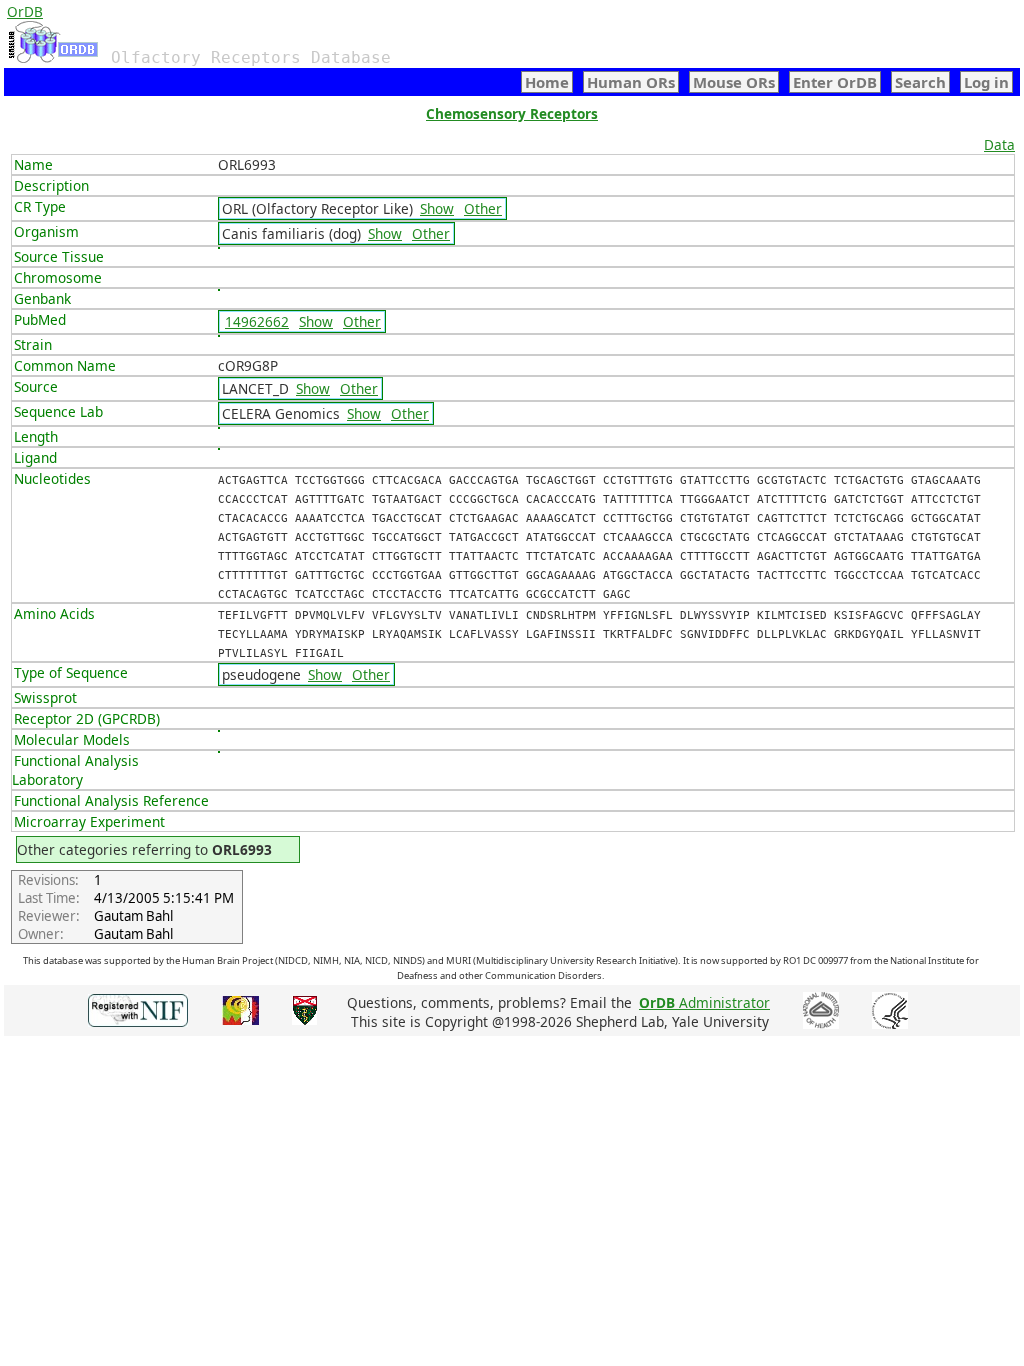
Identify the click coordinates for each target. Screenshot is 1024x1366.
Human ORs (631, 82)
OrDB (25, 11)
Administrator (704, 1002)
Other (483, 208)
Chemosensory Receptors (512, 113)
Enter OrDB (835, 82)
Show (437, 208)
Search (920, 82)
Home (547, 82)
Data (999, 144)
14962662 (257, 321)
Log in (986, 82)
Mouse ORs (734, 82)
